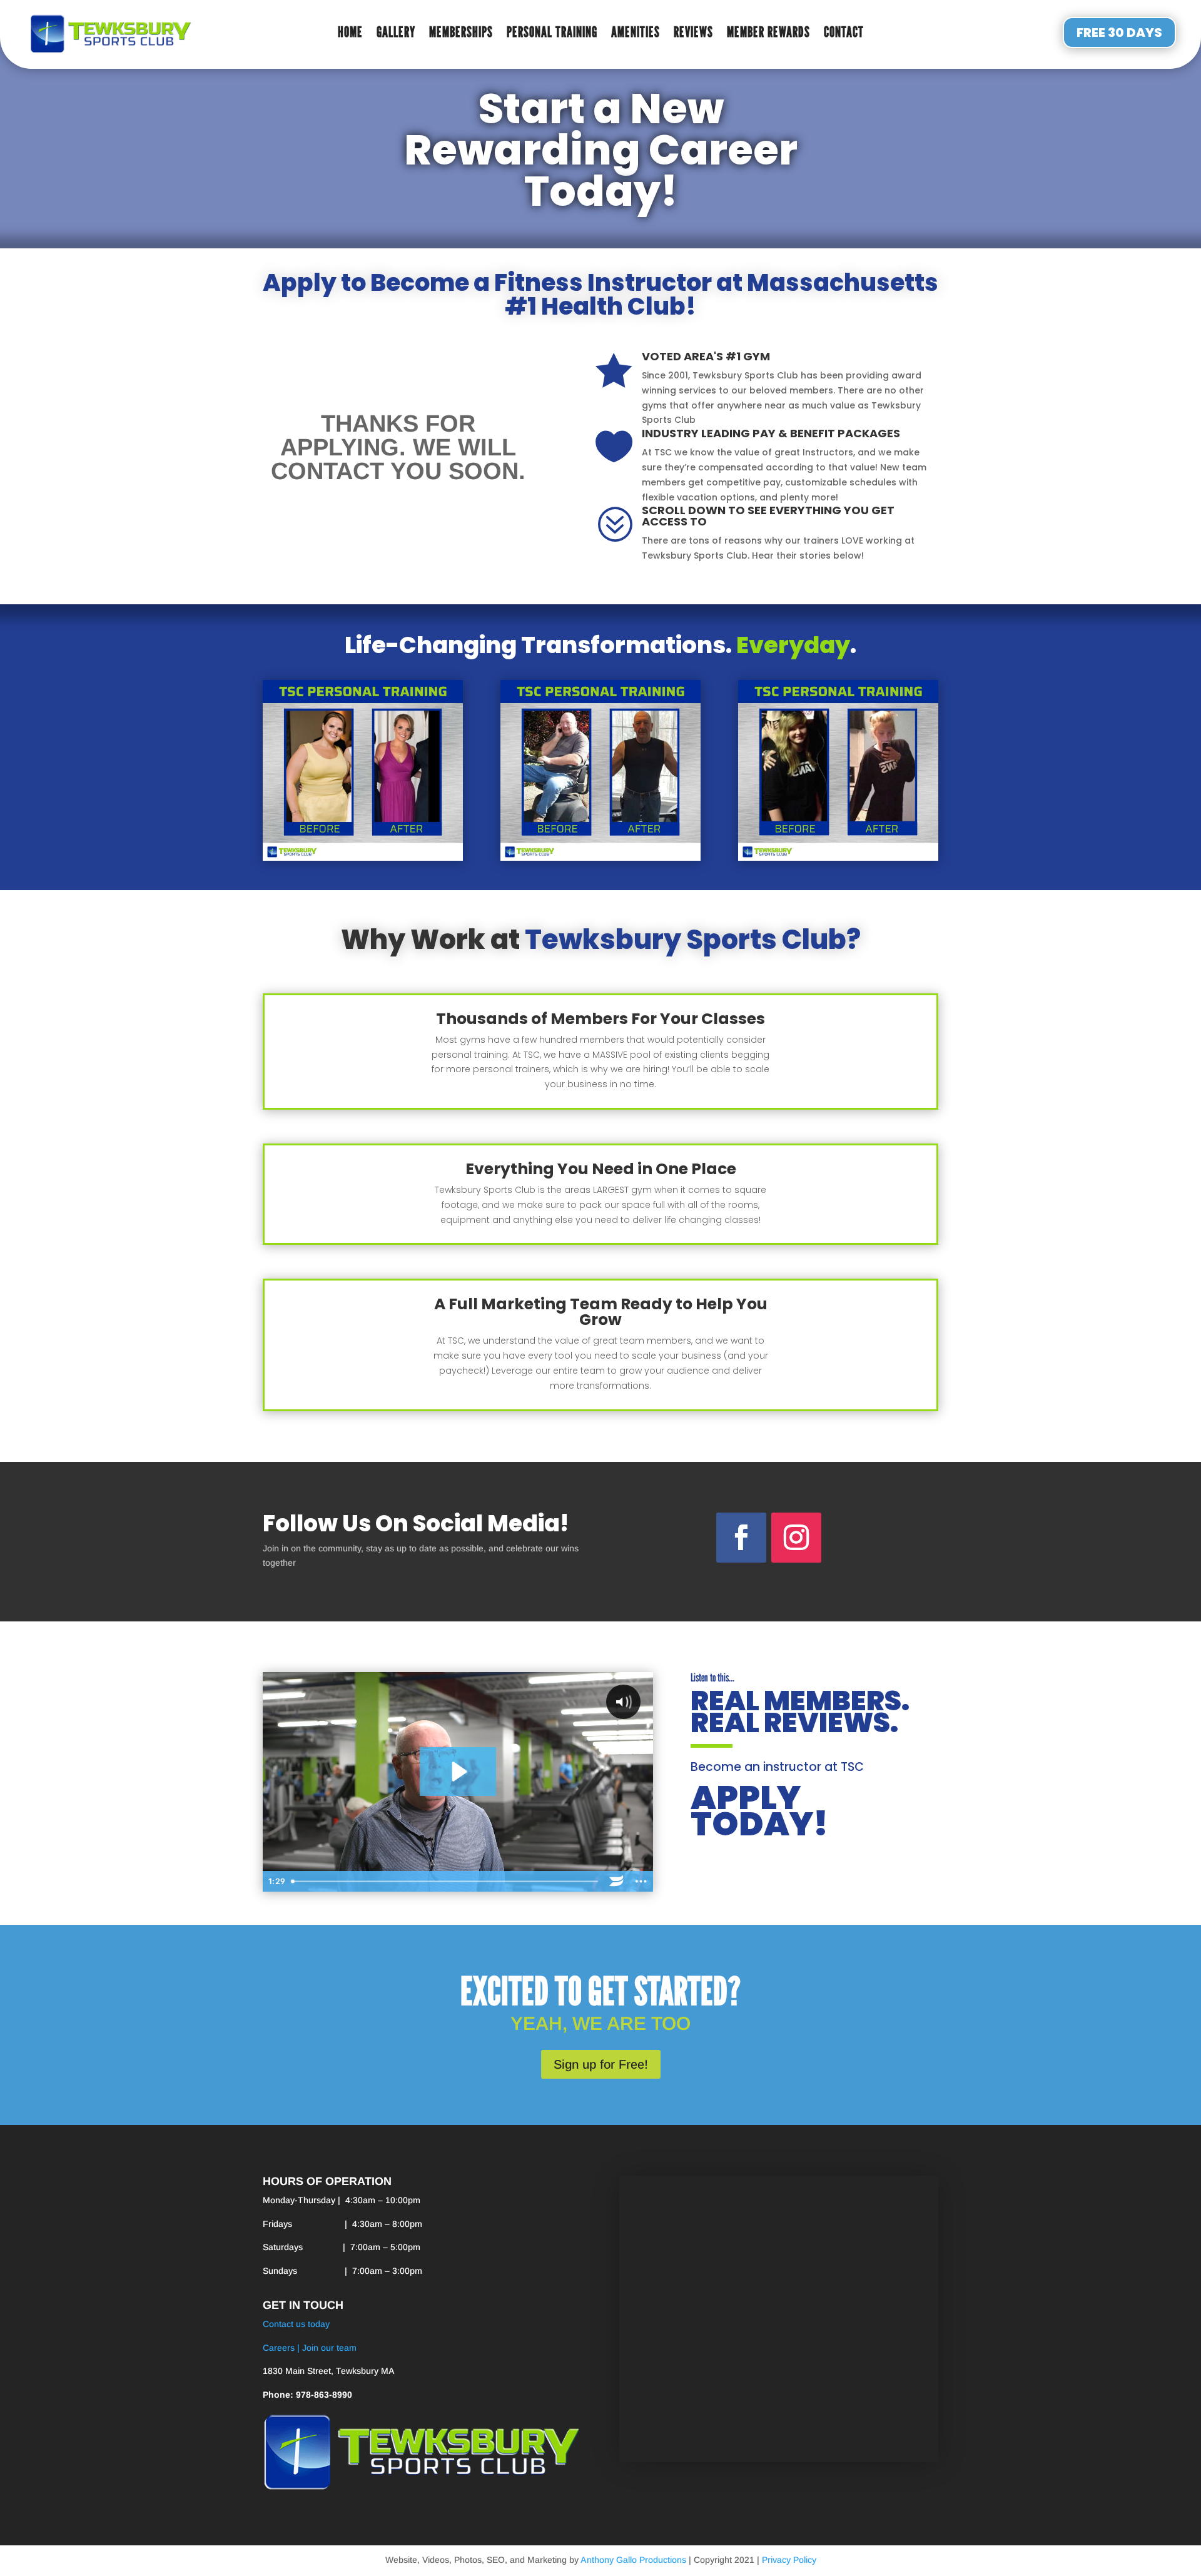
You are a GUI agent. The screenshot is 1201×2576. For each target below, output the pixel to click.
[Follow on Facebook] (741, 1538)
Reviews (693, 34)
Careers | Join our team (310, 2348)
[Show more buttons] (641, 1881)
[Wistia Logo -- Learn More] (616, 1881)
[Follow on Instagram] (796, 1538)
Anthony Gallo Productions (633, 2560)
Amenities (636, 34)
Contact (844, 34)
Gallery (396, 34)
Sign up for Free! (601, 2064)
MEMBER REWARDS (768, 34)
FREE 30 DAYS (1119, 33)
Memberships (461, 34)
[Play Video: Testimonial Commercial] (458, 1772)
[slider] (446, 1881)
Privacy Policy (789, 2560)
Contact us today (296, 2324)
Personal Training (552, 34)
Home (350, 34)
